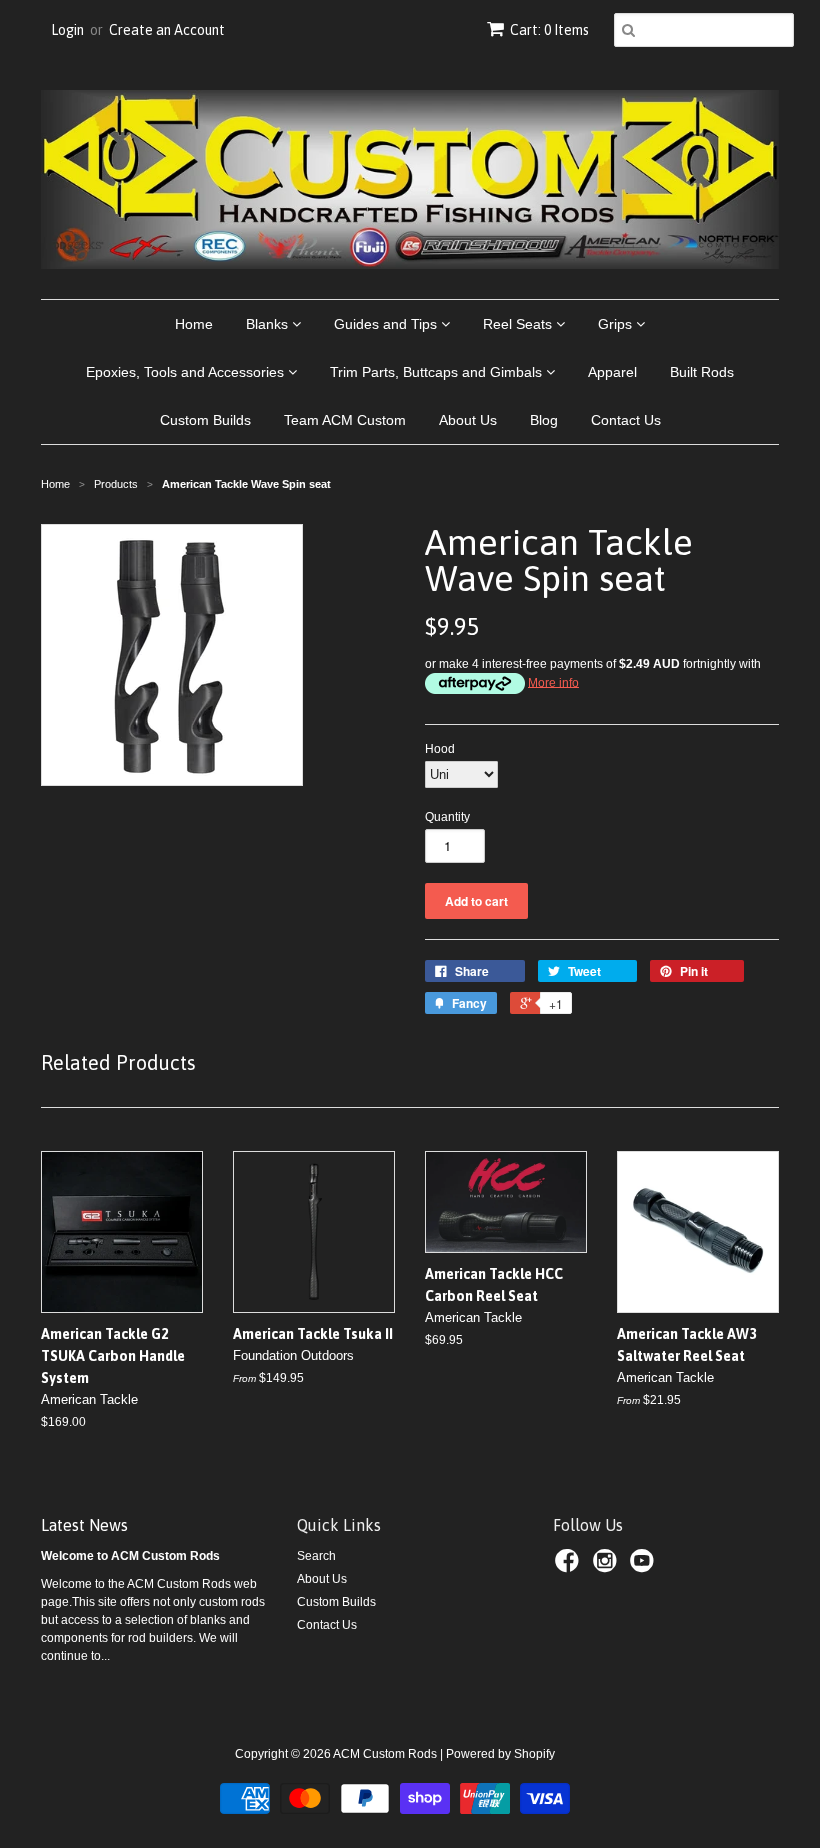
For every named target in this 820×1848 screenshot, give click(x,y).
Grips (617, 324)
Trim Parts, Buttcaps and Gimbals (438, 372)
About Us (468, 420)
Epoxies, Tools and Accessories (187, 372)
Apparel (612, 372)
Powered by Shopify (500, 1754)
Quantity (447, 817)
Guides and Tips (387, 324)
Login (67, 30)
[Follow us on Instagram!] (608, 1567)
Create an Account (167, 30)
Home (194, 324)
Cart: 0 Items (549, 30)
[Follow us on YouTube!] (645, 1567)
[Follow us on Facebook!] (570, 1567)
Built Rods (702, 372)
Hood (440, 749)
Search (316, 1556)
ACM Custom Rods (385, 1754)
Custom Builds (205, 420)
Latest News (84, 1525)
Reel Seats (519, 324)
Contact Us (626, 420)
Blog (544, 420)
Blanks (269, 324)
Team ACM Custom (345, 420)
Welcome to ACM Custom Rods (130, 1556)
